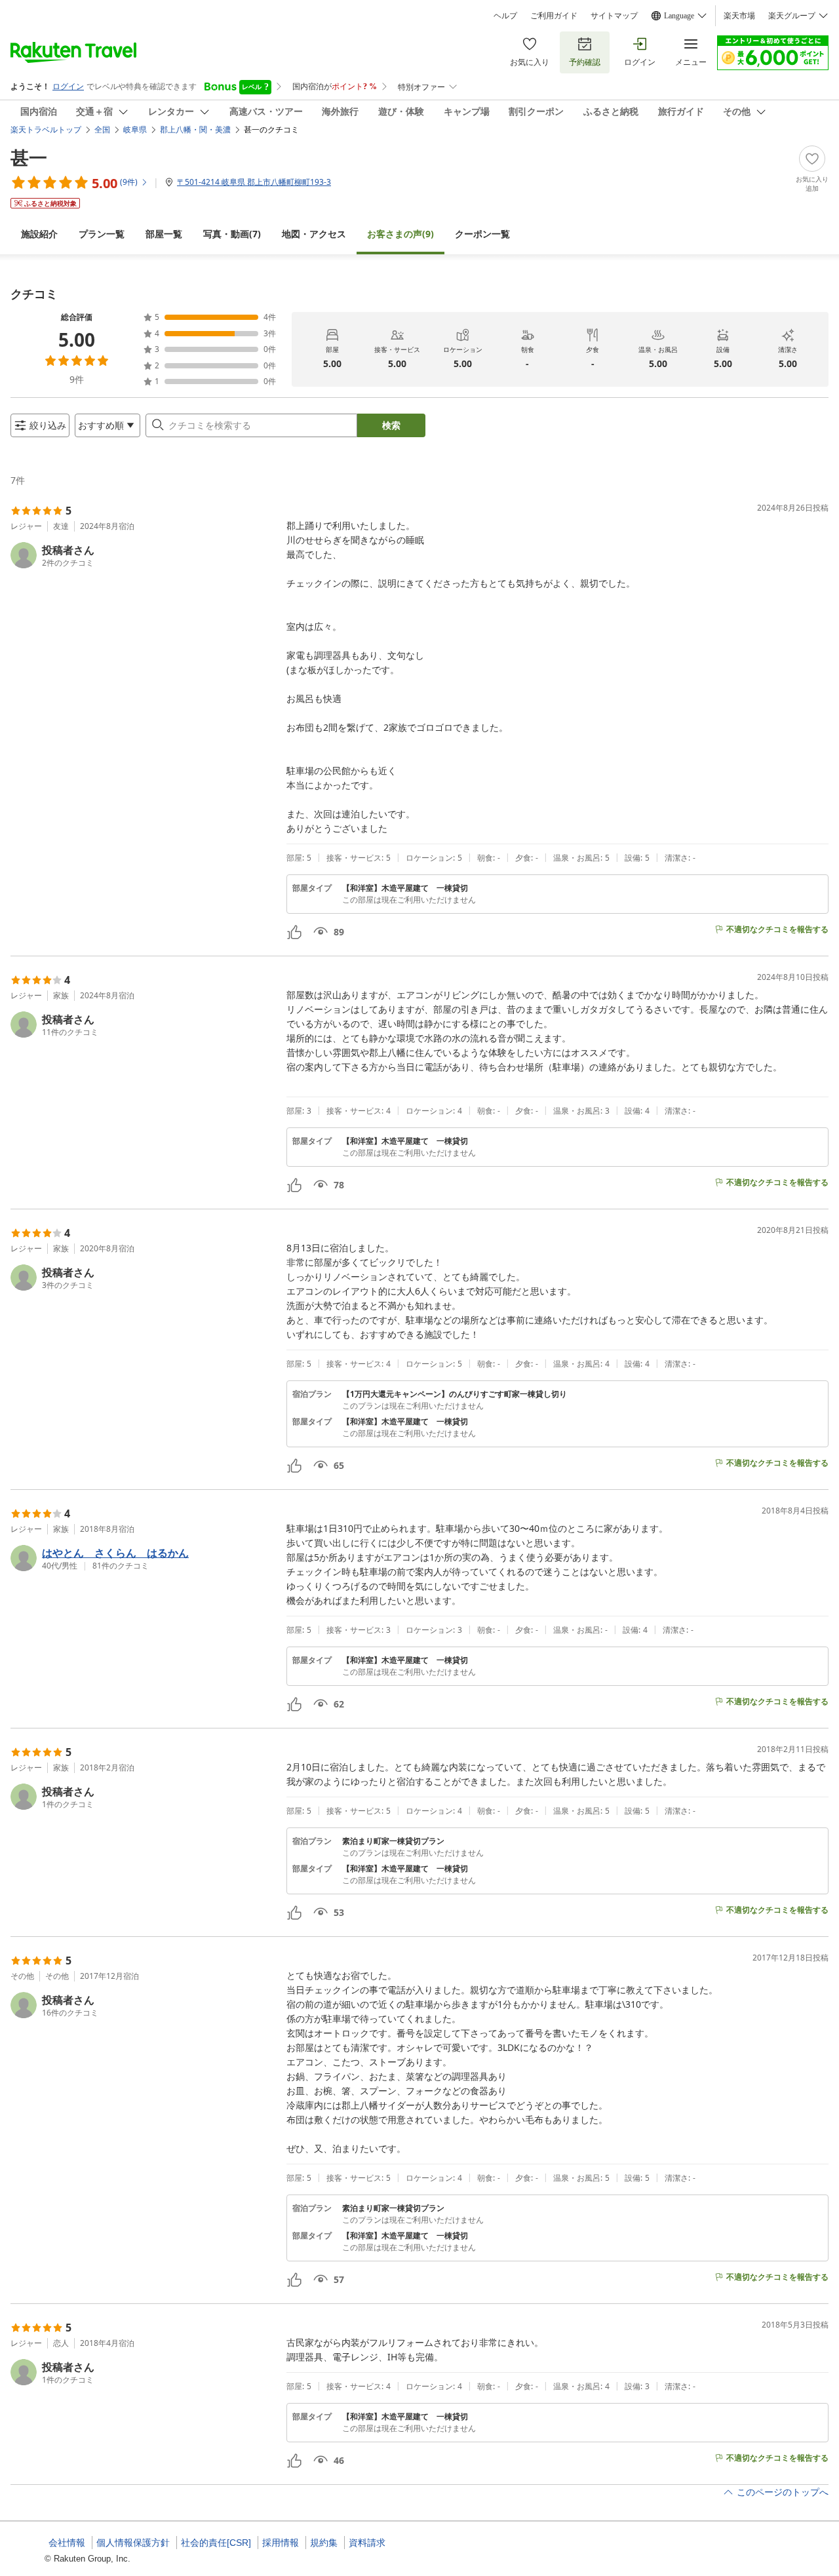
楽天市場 (739, 16)
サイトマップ (614, 16)
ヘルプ (505, 16)
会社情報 (67, 2543)
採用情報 (281, 2543)
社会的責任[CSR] (216, 2543)
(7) (232, 234)
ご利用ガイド (554, 16)
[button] (143, 555)
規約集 (324, 2543)
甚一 (29, 157)
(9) (400, 234)
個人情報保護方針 (133, 2543)
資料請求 (367, 2543)
